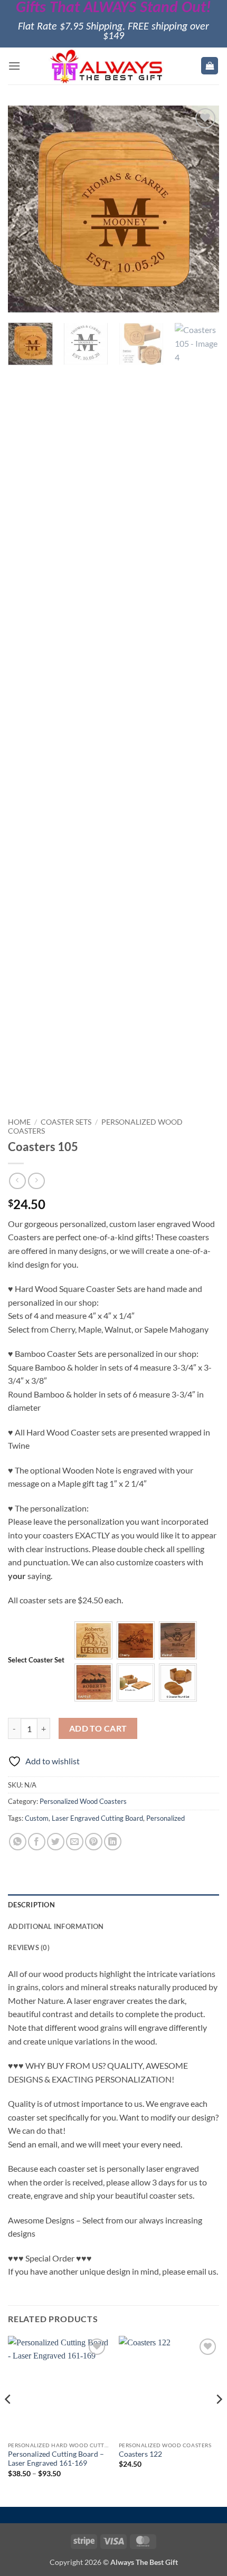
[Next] (202, 208)
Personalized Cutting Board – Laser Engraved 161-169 (56, 2459)
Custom (37, 1818)
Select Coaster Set (36, 1660)
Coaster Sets (66, 1122)
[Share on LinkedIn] (113, 1842)
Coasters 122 (140, 2454)
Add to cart (98, 1728)
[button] (14, 66)
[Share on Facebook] (37, 1842)
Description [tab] (31, 1905)
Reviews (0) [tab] (29, 1947)
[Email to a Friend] (75, 1842)
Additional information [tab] (56, 1926)
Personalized (165, 1818)
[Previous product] (36, 1181)
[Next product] (17, 1181)
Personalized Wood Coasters (83, 1801)
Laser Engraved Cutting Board (97, 1818)
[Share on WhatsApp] (18, 1842)
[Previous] (25, 208)
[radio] (93, 1640)
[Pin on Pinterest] (94, 1842)
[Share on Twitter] (56, 1842)
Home (19, 1122)
